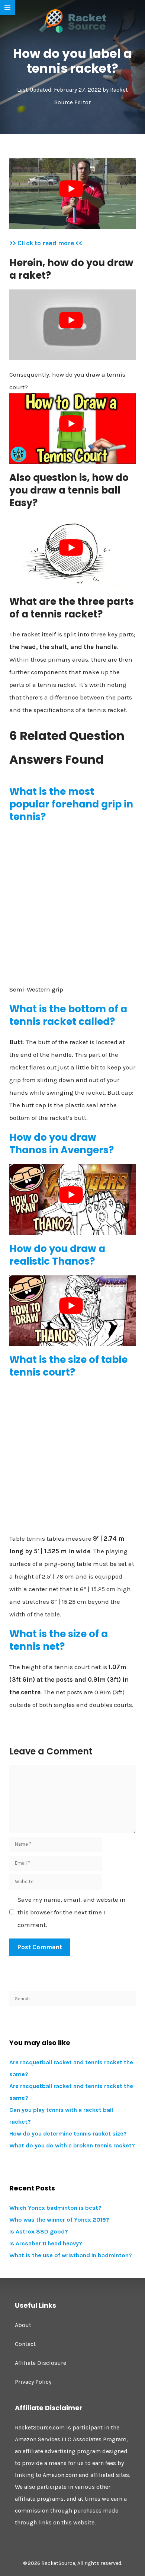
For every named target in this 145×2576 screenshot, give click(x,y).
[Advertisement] (72, 903)
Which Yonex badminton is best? (55, 2208)
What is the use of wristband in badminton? (71, 2255)
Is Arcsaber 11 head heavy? (46, 2243)
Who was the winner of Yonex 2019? (59, 2220)
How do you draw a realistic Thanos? (57, 1255)
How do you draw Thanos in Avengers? (62, 1144)
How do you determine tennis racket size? (68, 2133)
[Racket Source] (72, 20)
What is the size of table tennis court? (68, 1366)
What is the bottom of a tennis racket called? (68, 1015)
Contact (25, 2344)
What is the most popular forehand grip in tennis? (71, 804)
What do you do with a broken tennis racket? (72, 2145)
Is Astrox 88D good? (39, 2231)
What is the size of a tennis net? (59, 1640)
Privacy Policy (33, 2382)
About (23, 2325)
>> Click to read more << (46, 243)
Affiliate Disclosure (41, 2363)
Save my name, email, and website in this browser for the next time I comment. (72, 1912)
